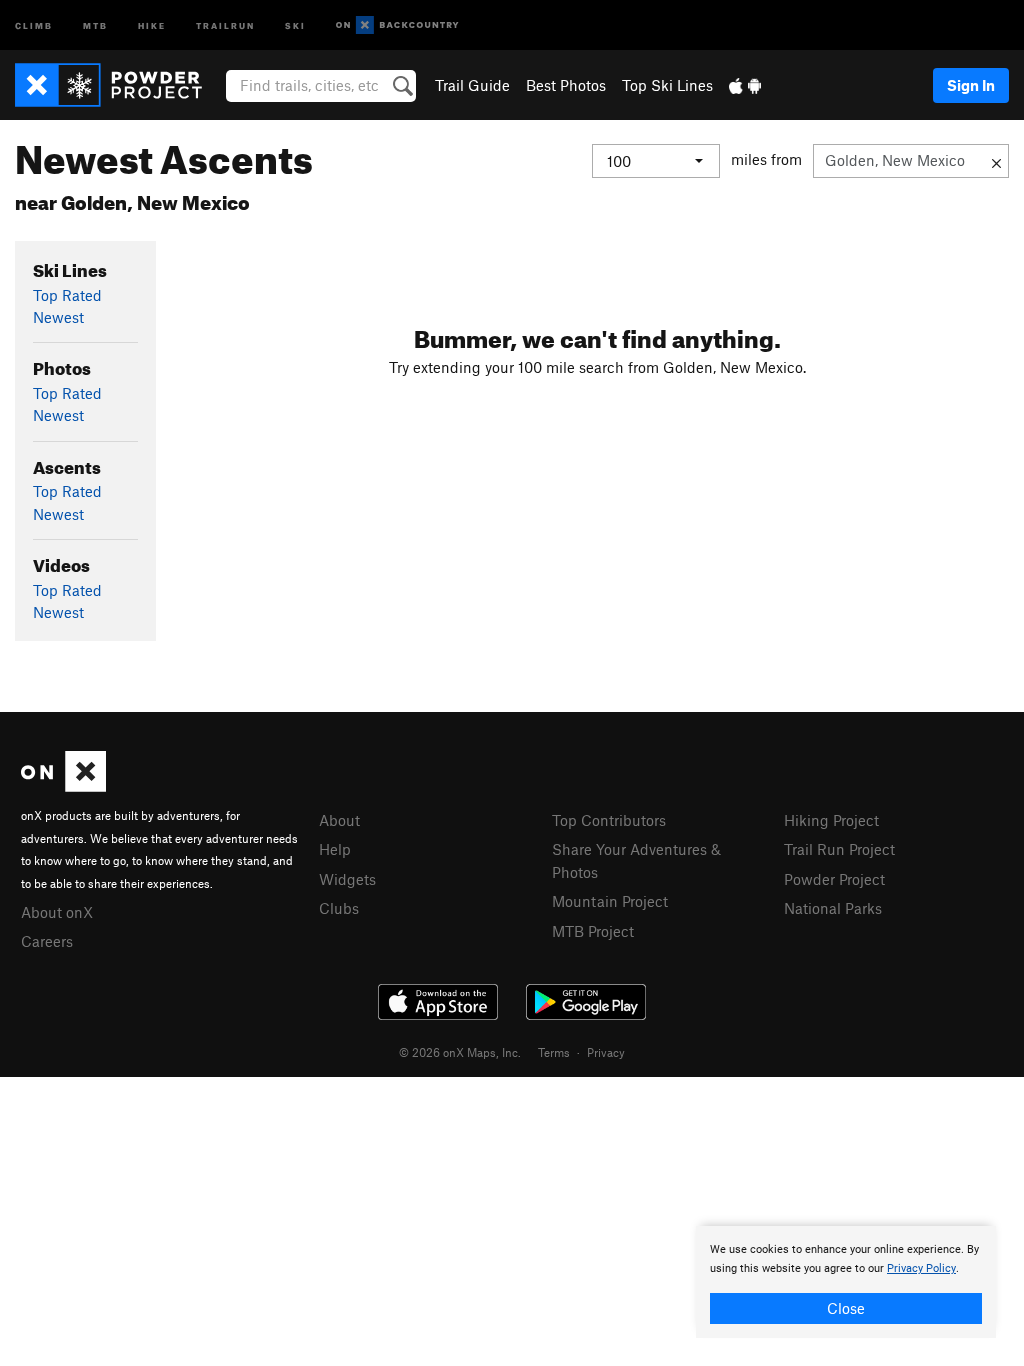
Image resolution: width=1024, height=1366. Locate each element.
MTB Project (593, 931)
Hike (152, 24)
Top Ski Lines (667, 85)
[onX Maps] (63, 786)
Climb (34, 24)
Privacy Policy (921, 1268)
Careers (47, 941)
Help (335, 849)
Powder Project (834, 879)
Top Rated (67, 295)
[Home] (118, 85)
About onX (57, 912)
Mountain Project (610, 901)
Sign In (971, 85)
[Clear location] (996, 161)
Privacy (606, 1052)
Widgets (347, 879)
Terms (554, 1052)
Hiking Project (831, 820)
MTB (95, 24)
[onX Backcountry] (397, 25)
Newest (58, 317)
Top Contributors (609, 820)
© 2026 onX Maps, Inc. (460, 1052)
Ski (295, 24)
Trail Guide (472, 85)
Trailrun (225, 24)
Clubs (339, 908)
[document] (846, 1282)
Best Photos (566, 85)
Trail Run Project (839, 849)
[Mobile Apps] (745, 85)
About (339, 820)
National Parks (833, 908)
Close (846, 1308)
